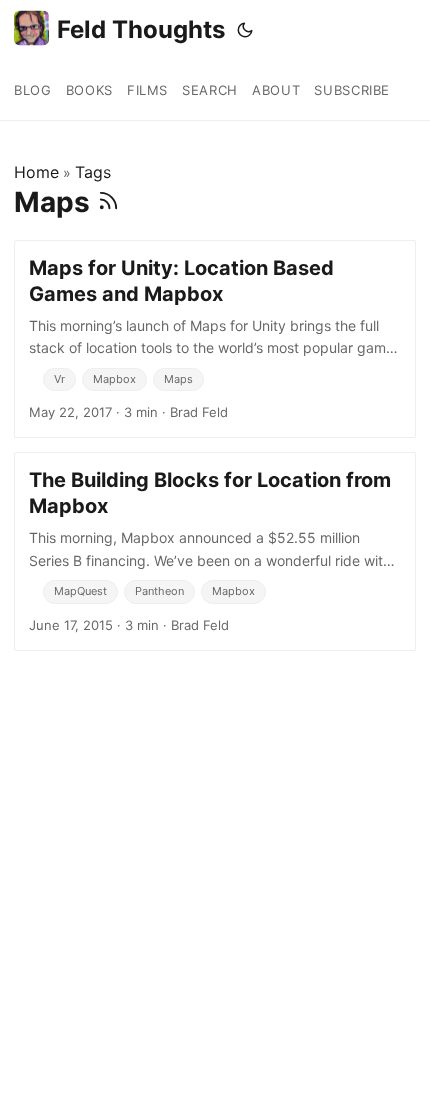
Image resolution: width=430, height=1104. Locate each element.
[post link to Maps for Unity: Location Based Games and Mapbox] (215, 339)
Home (36, 172)
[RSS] (108, 202)
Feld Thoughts (141, 29)
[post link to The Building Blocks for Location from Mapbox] (215, 551)
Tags (93, 172)
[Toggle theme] (245, 30)
